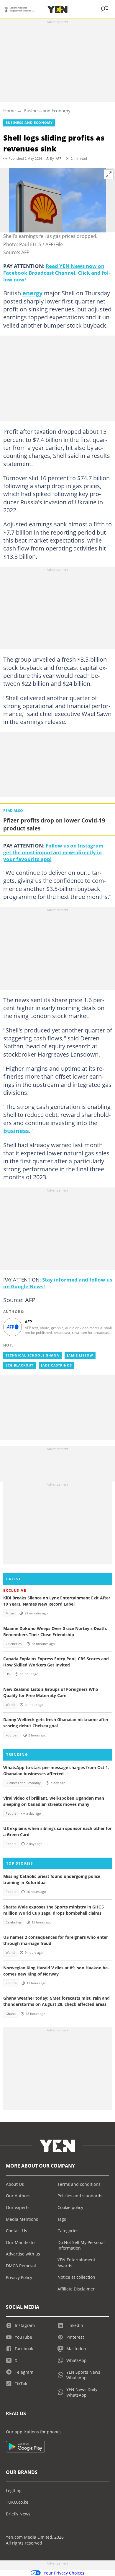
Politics (11, 1983)
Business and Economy (47, 111)
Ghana (11, 2014)
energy (32, 293)
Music (10, 1613)
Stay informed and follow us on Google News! (58, 1283)
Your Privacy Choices (64, 2573)
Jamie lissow (80, 1355)
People (11, 1813)
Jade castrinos (56, 1365)
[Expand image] (109, 174)
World (10, 1705)
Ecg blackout (19, 1365)
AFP (59, 159)
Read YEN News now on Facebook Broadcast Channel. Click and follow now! (57, 273)
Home (9, 111)
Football (12, 1735)
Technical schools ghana (32, 1355)
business (16, 1131)
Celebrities (14, 1644)
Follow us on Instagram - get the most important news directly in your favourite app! (55, 852)
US (8, 1674)
